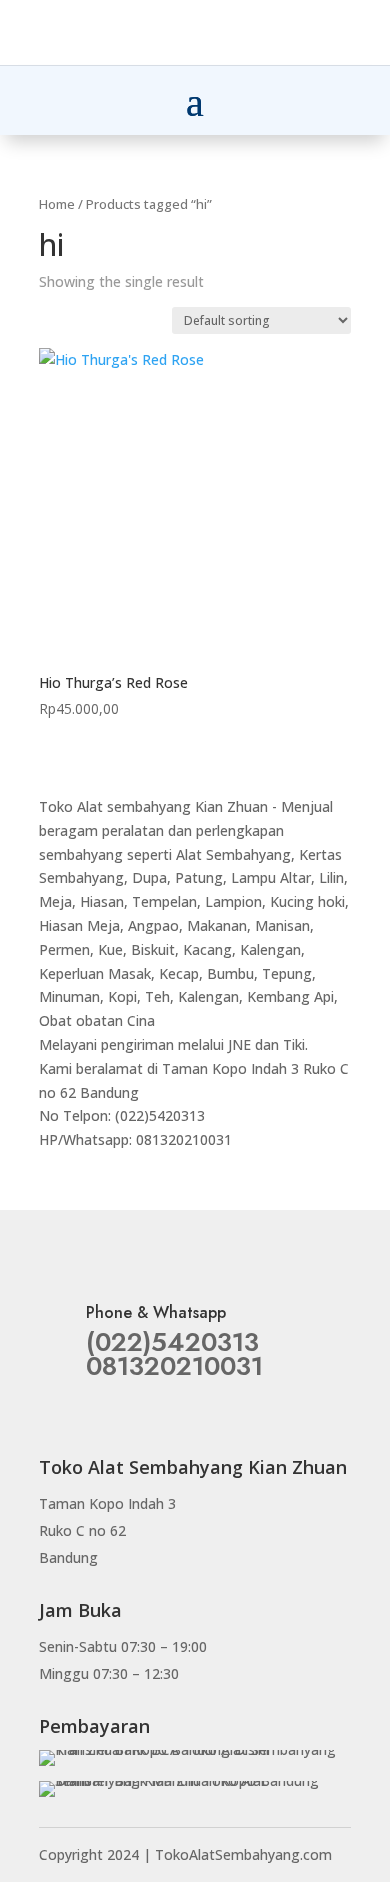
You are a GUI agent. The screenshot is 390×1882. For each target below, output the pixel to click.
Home (57, 204)
